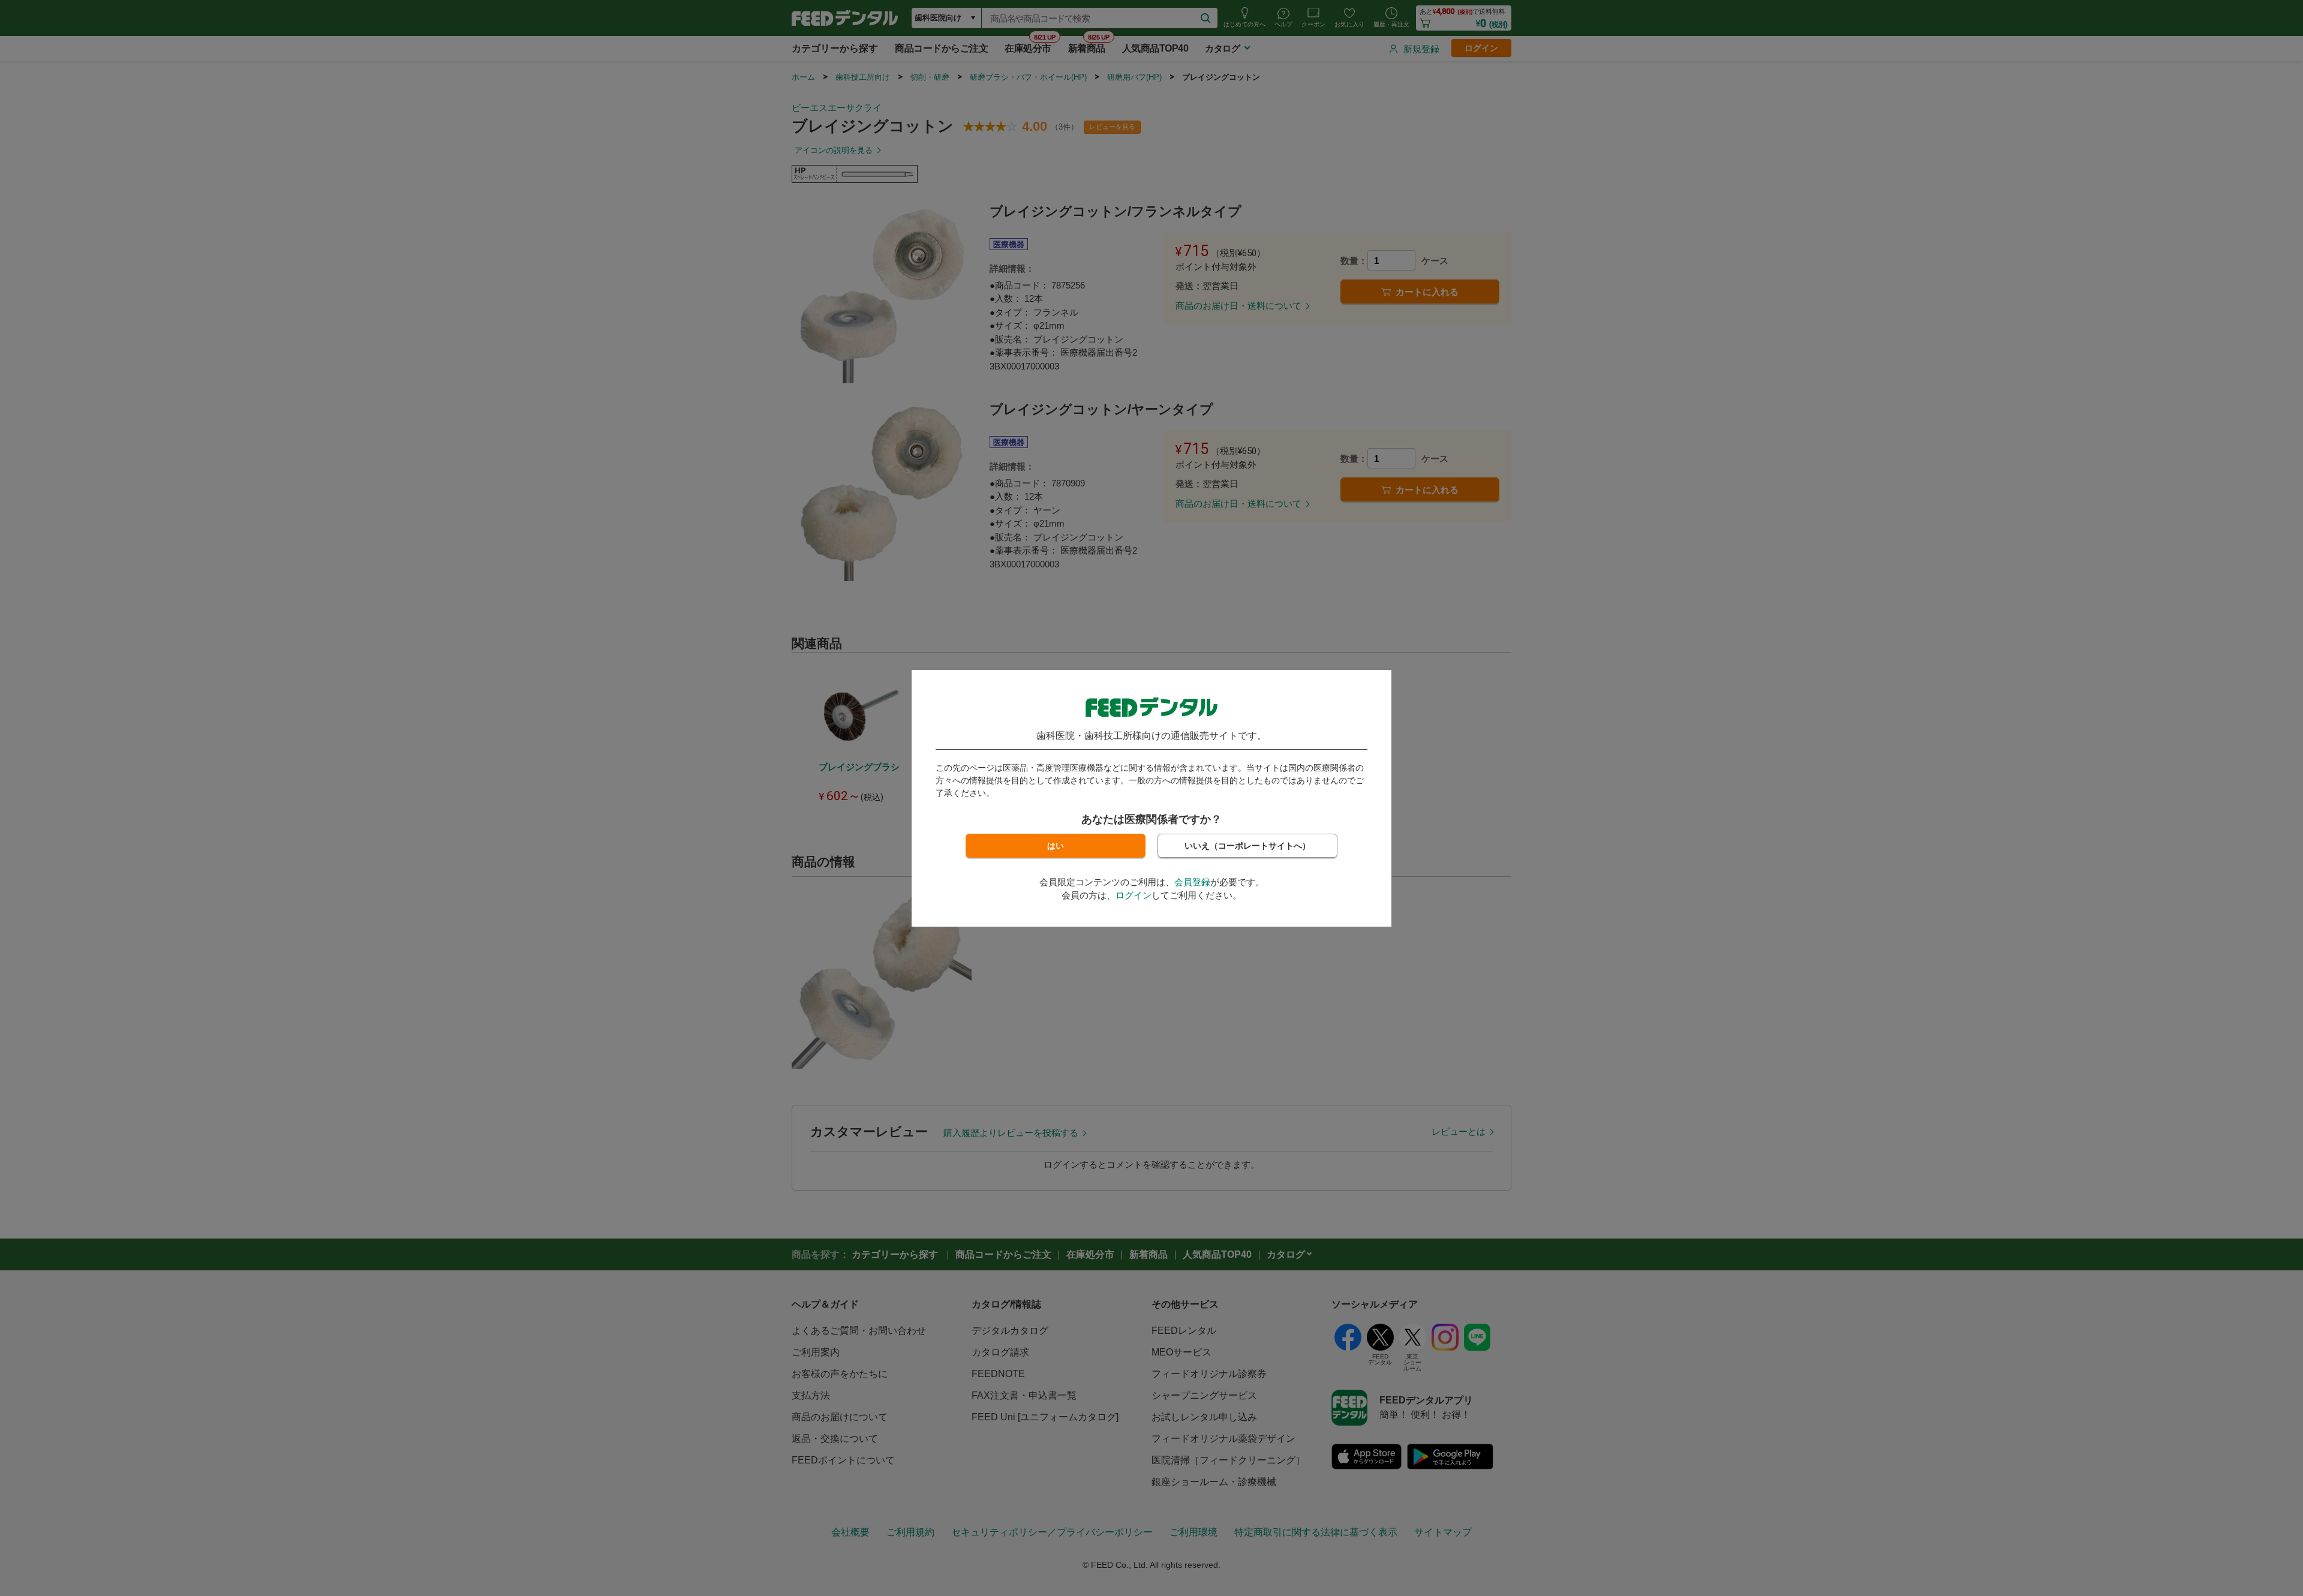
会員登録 (1192, 882)
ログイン (1134, 895)
